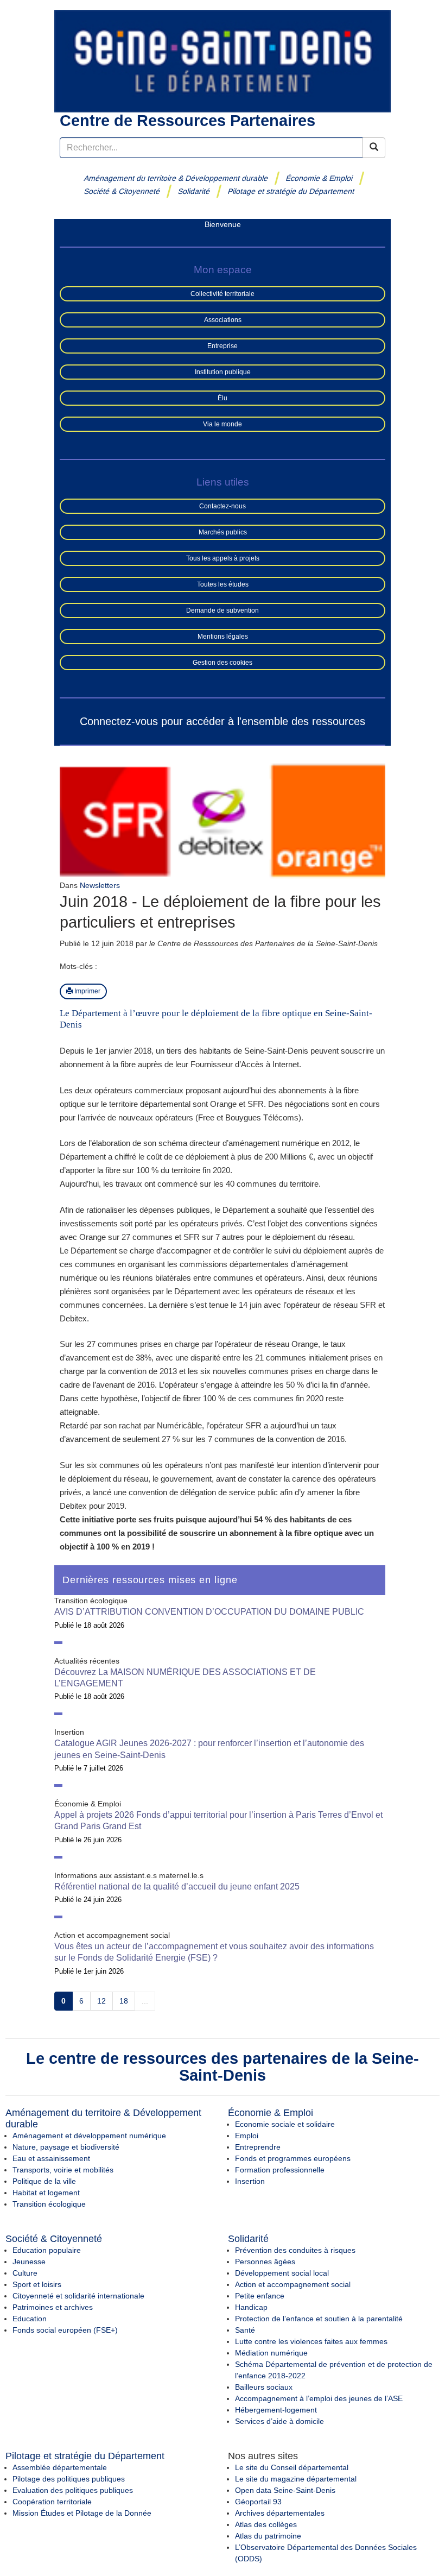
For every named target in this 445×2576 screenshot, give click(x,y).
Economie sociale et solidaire (285, 2124)
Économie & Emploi (319, 178)
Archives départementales (280, 2513)
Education (30, 2319)
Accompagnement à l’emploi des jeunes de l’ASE (319, 2398)
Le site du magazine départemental (296, 2479)
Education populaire (47, 2250)
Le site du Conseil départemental (292, 2467)
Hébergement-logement (276, 2410)
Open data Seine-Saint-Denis (285, 2490)
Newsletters (100, 885)
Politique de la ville (44, 2181)
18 (124, 2001)
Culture (25, 2273)
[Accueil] (223, 60)
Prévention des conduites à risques (295, 2250)
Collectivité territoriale (223, 294)
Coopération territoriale (52, 2502)
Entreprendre (258, 2147)
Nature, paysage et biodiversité (66, 2147)
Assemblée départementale (60, 2467)
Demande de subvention (223, 610)
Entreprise (223, 346)
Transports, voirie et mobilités (63, 2170)
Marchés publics (223, 532)
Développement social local (282, 2273)
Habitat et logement (46, 2193)
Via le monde (223, 424)
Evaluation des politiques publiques (73, 2490)
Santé (245, 2330)
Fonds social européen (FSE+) (65, 2330)
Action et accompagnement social (293, 2284)
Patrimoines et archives (53, 2307)
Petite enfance (260, 2296)
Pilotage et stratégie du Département (291, 191)
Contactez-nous (223, 506)
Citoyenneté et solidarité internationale (78, 2296)
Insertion (250, 2181)
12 (101, 2001)
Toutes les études (223, 584)
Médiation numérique (271, 2353)
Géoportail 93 (258, 2502)
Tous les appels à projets (223, 558)
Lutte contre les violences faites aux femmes (311, 2341)
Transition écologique (49, 2204)
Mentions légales (223, 637)
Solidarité (194, 191)
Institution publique (223, 372)
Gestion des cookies (223, 663)
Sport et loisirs (37, 2284)
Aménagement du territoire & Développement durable (176, 178)
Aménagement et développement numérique (89, 2136)
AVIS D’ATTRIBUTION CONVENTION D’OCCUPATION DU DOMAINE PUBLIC (209, 1612)
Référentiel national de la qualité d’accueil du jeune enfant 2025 (177, 1887)
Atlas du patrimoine (268, 2536)
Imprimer (87, 991)
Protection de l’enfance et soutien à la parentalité (319, 2319)
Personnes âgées (265, 2262)
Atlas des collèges (266, 2524)
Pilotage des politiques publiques (69, 2479)
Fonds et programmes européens (293, 2158)
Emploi (247, 2136)
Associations (223, 320)
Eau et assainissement (51, 2158)
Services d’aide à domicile (279, 2421)
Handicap (251, 2307)
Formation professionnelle (280, 2170)
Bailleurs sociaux (264, 2387)
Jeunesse (29, 2262)
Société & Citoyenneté (122, 191)
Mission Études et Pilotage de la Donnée (82, 2513)
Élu (223, 398)
